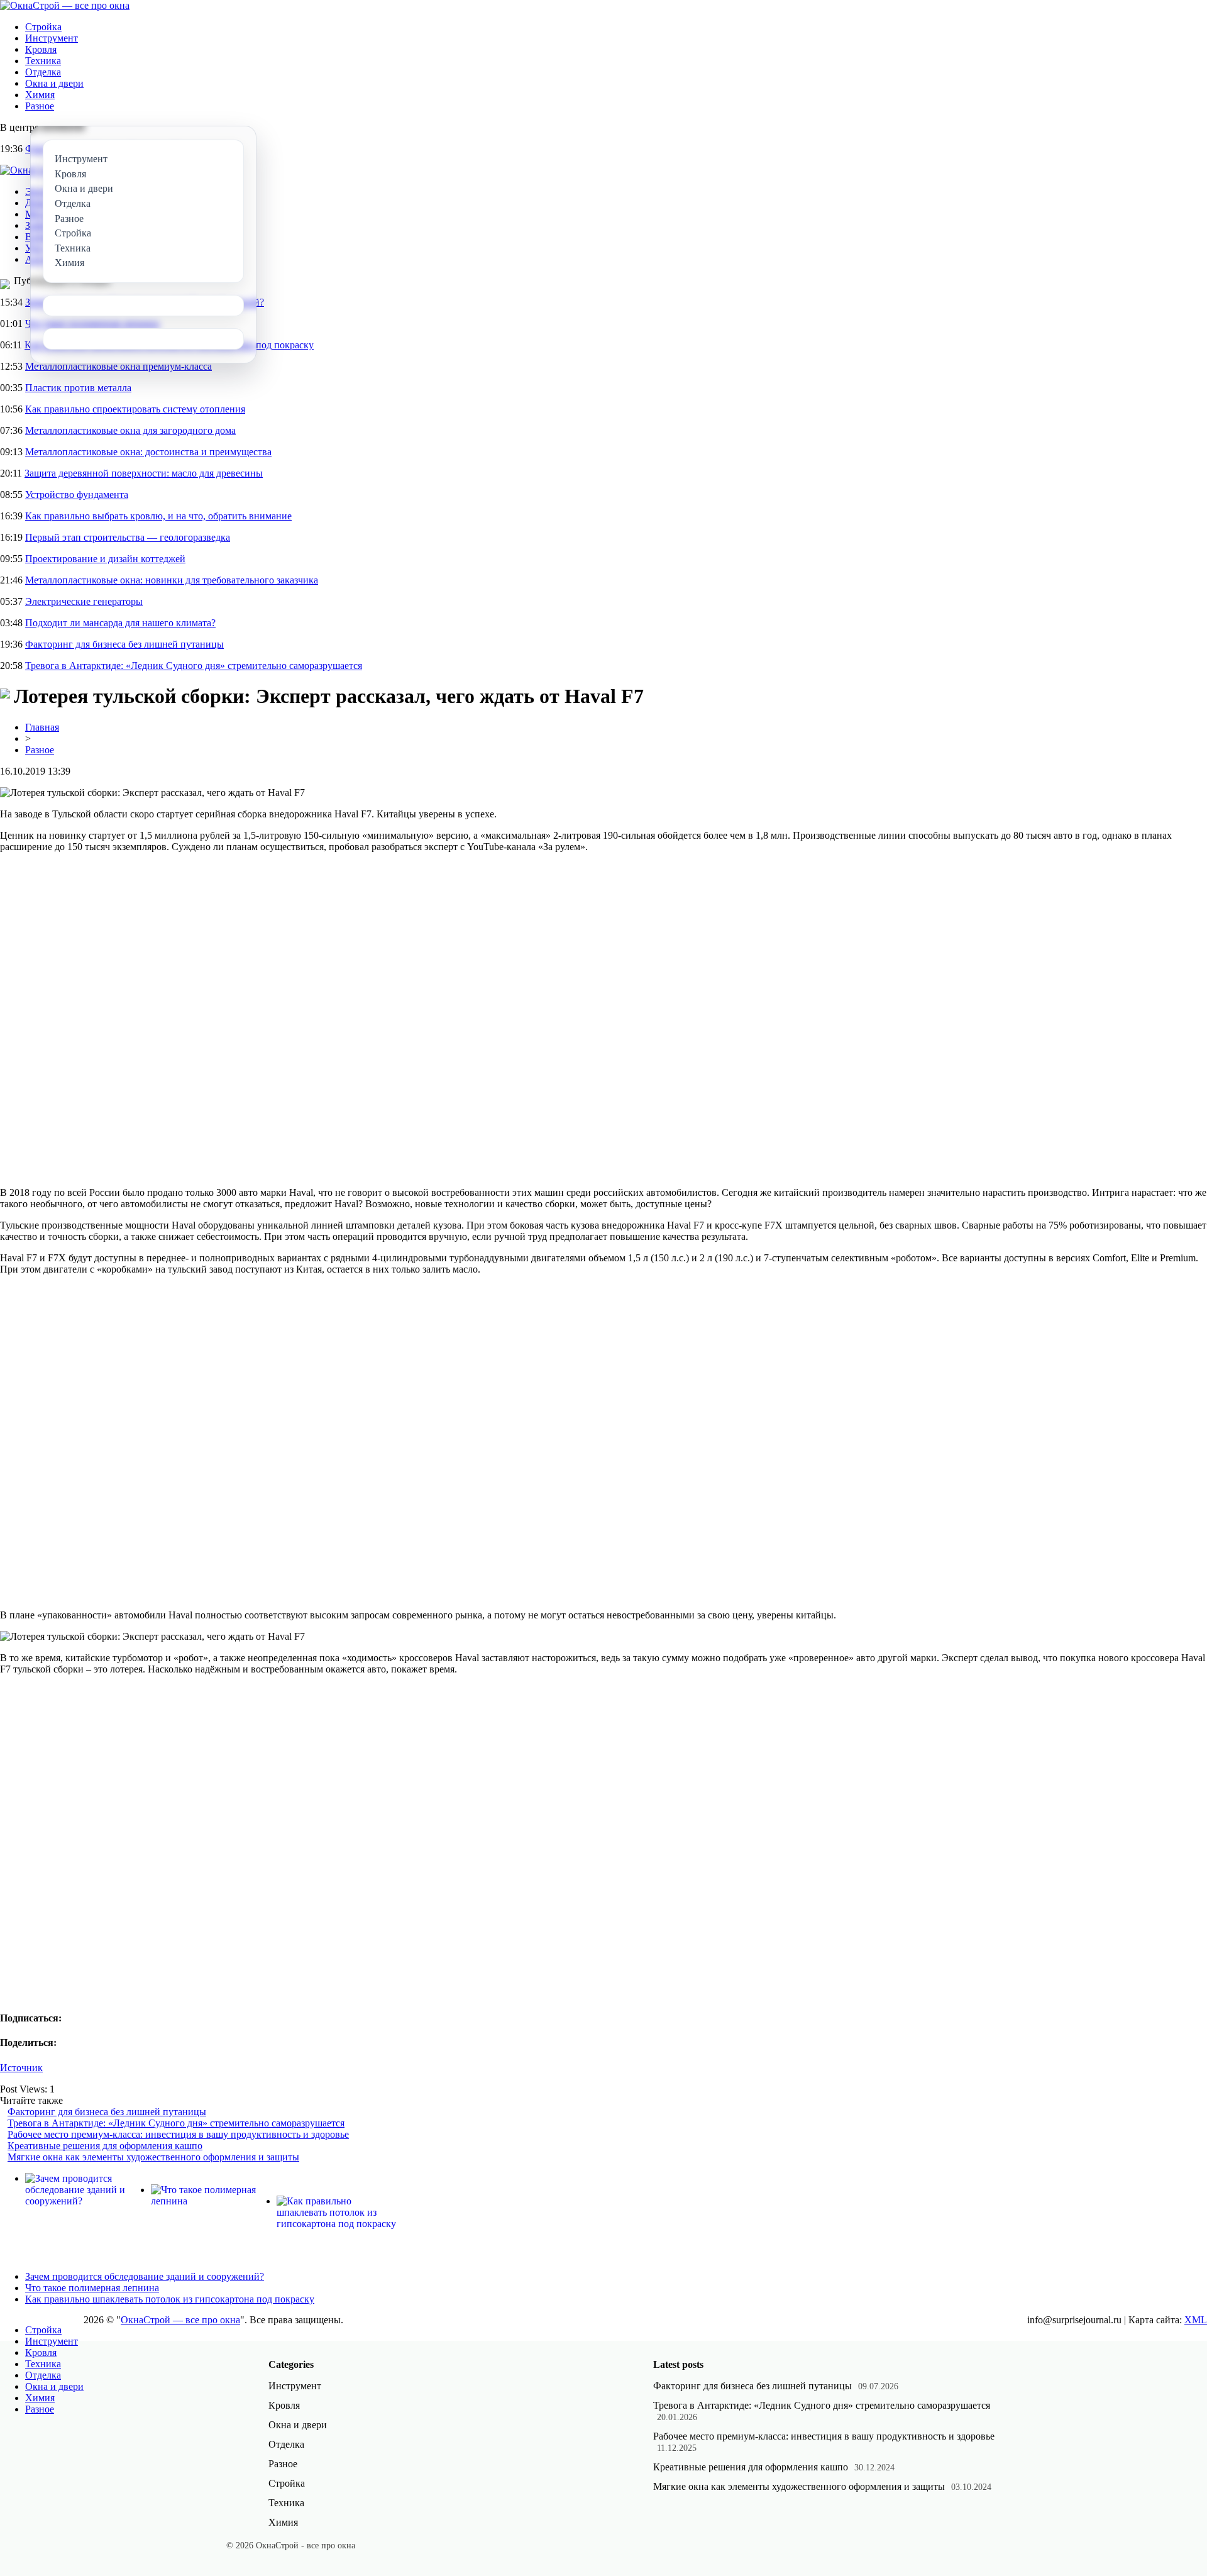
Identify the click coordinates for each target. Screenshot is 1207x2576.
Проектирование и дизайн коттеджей (105, 559)
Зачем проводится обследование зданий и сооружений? (145, 2276)
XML (1196, 2320)
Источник (21, 2068)
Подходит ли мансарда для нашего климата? (120, 623)
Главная (42, 727)
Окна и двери (54, 83)
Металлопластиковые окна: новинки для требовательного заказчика (172, 580)
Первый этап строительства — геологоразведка (128, 537)
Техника (43, 61)
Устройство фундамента (77, 495)
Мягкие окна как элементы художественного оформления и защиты (153, 2157)
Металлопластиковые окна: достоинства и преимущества (148, 452)
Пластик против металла (78, 388)
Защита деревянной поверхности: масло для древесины (144, 473)
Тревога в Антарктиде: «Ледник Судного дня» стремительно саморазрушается (194, 666)
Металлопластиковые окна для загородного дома (130, 430)
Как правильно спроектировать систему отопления (135, 409)
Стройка (43, 27)
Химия (40, 95)
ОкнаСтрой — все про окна (180, 2320)
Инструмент (52, 38)
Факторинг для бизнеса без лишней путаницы (124, 644)
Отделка (43, 72)
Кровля (41, 49)
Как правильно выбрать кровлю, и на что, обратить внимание (158, 516)
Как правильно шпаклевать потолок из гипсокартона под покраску (170, 2299)
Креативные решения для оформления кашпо (105, 2146)
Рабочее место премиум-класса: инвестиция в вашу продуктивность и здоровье (178, 2134)
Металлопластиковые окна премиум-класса (118, 366)
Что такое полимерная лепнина (92, 2288)
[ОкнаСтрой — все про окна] (65, 5)
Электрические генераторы (84, 601)
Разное (40, 106)
